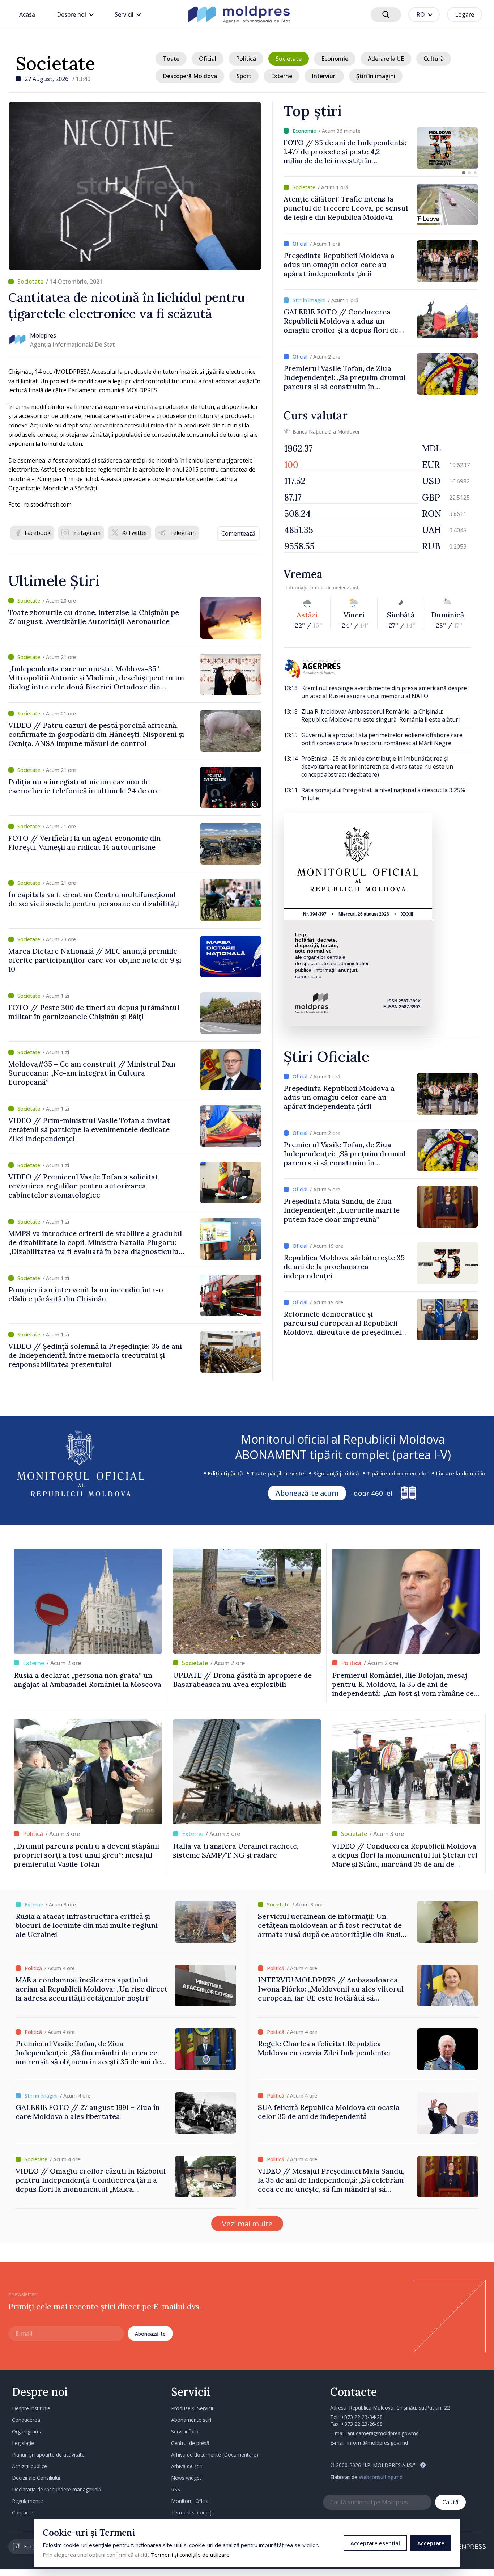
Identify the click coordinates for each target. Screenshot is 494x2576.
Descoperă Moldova (190, 76)
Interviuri (324, 76)
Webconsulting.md (381, 2477)
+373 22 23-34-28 (362, 2417)
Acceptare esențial (375, 2543)
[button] (464, 173)
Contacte (23, 2512)
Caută (450, 2502)
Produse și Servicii (192, 2408)
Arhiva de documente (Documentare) (215, 2455)
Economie (335, 59)
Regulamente (27, 2501)
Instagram (86, 533)
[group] (381, 148)
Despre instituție (31, 2408)
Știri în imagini (376, 76)
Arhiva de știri (187, 2466)
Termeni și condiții (192, 2512)
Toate (171, 59)
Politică (246, 59)
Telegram (182, 533)
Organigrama (27, 2431)
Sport (244, 76)
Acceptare (431, 2543)
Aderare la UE (386, 59)
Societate (55, 63)
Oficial (208, 59)
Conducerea (26, 2420)
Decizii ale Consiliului (36, 2478)
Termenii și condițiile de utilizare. (191, 2555)
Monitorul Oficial (190, 2501)
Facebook (38, 533)
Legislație (23, 2443)
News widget (186, 2478)
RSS (176, 2489)
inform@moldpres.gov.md (378, 2443)
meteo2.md (346, 587)
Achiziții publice (29, 2466)
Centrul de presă (190, 2443)
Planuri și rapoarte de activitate (48, 2455)
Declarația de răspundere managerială (57, 2489)
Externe (282, 76)
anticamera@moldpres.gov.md (383, 2433)
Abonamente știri (191, 2420)
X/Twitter (135, 533)
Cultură (434, 59)
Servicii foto (185, 2431)
